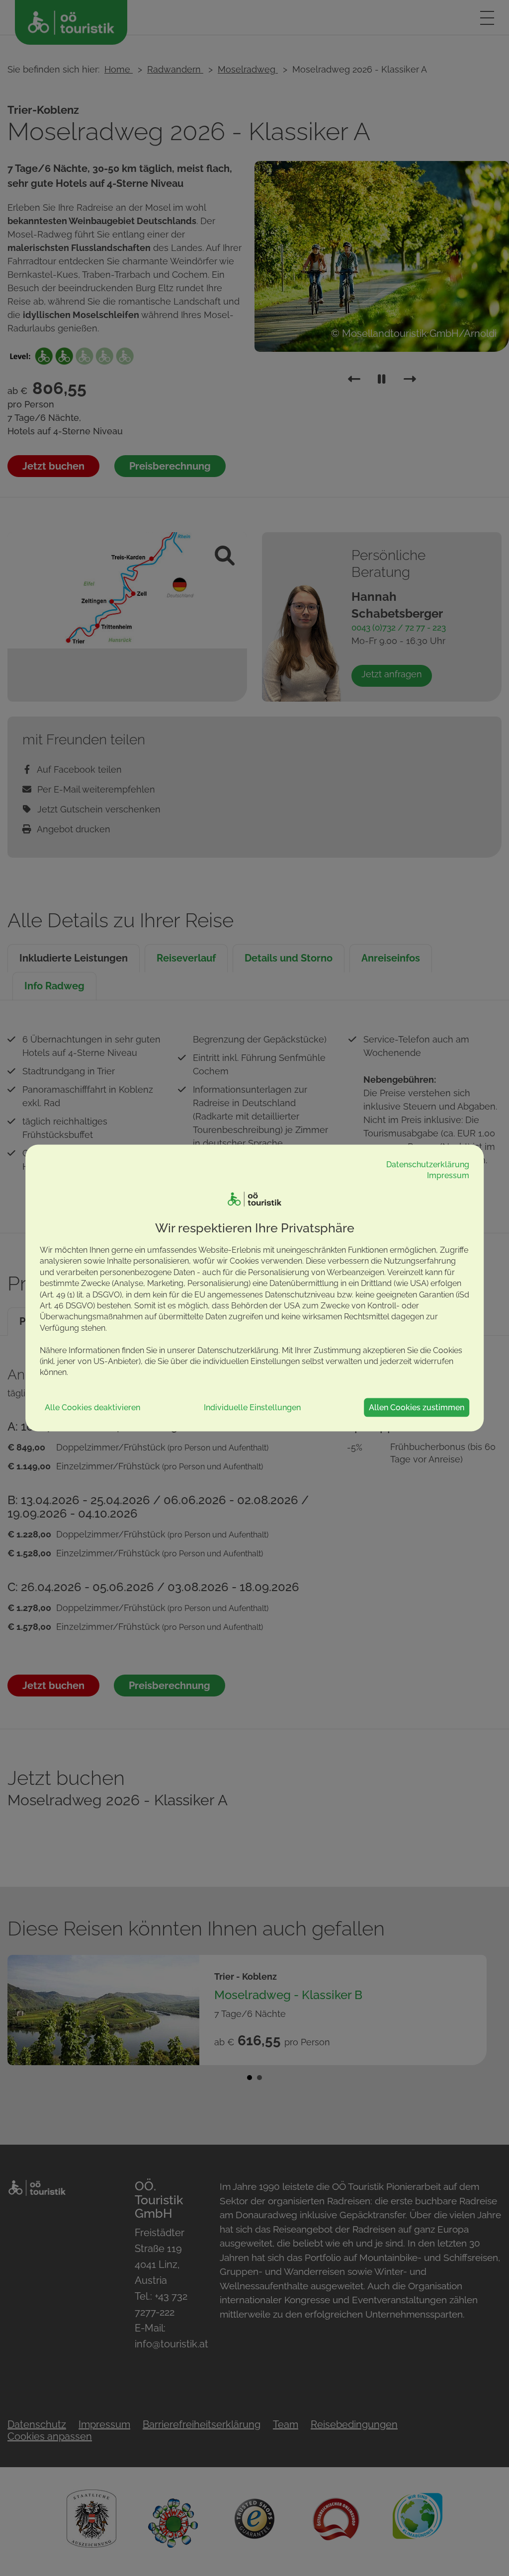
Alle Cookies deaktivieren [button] (92, 1407)
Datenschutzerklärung (428, 1164)
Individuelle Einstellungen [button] (252, 1407)
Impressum (448, 1175)
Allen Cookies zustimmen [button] (417, 1407)
